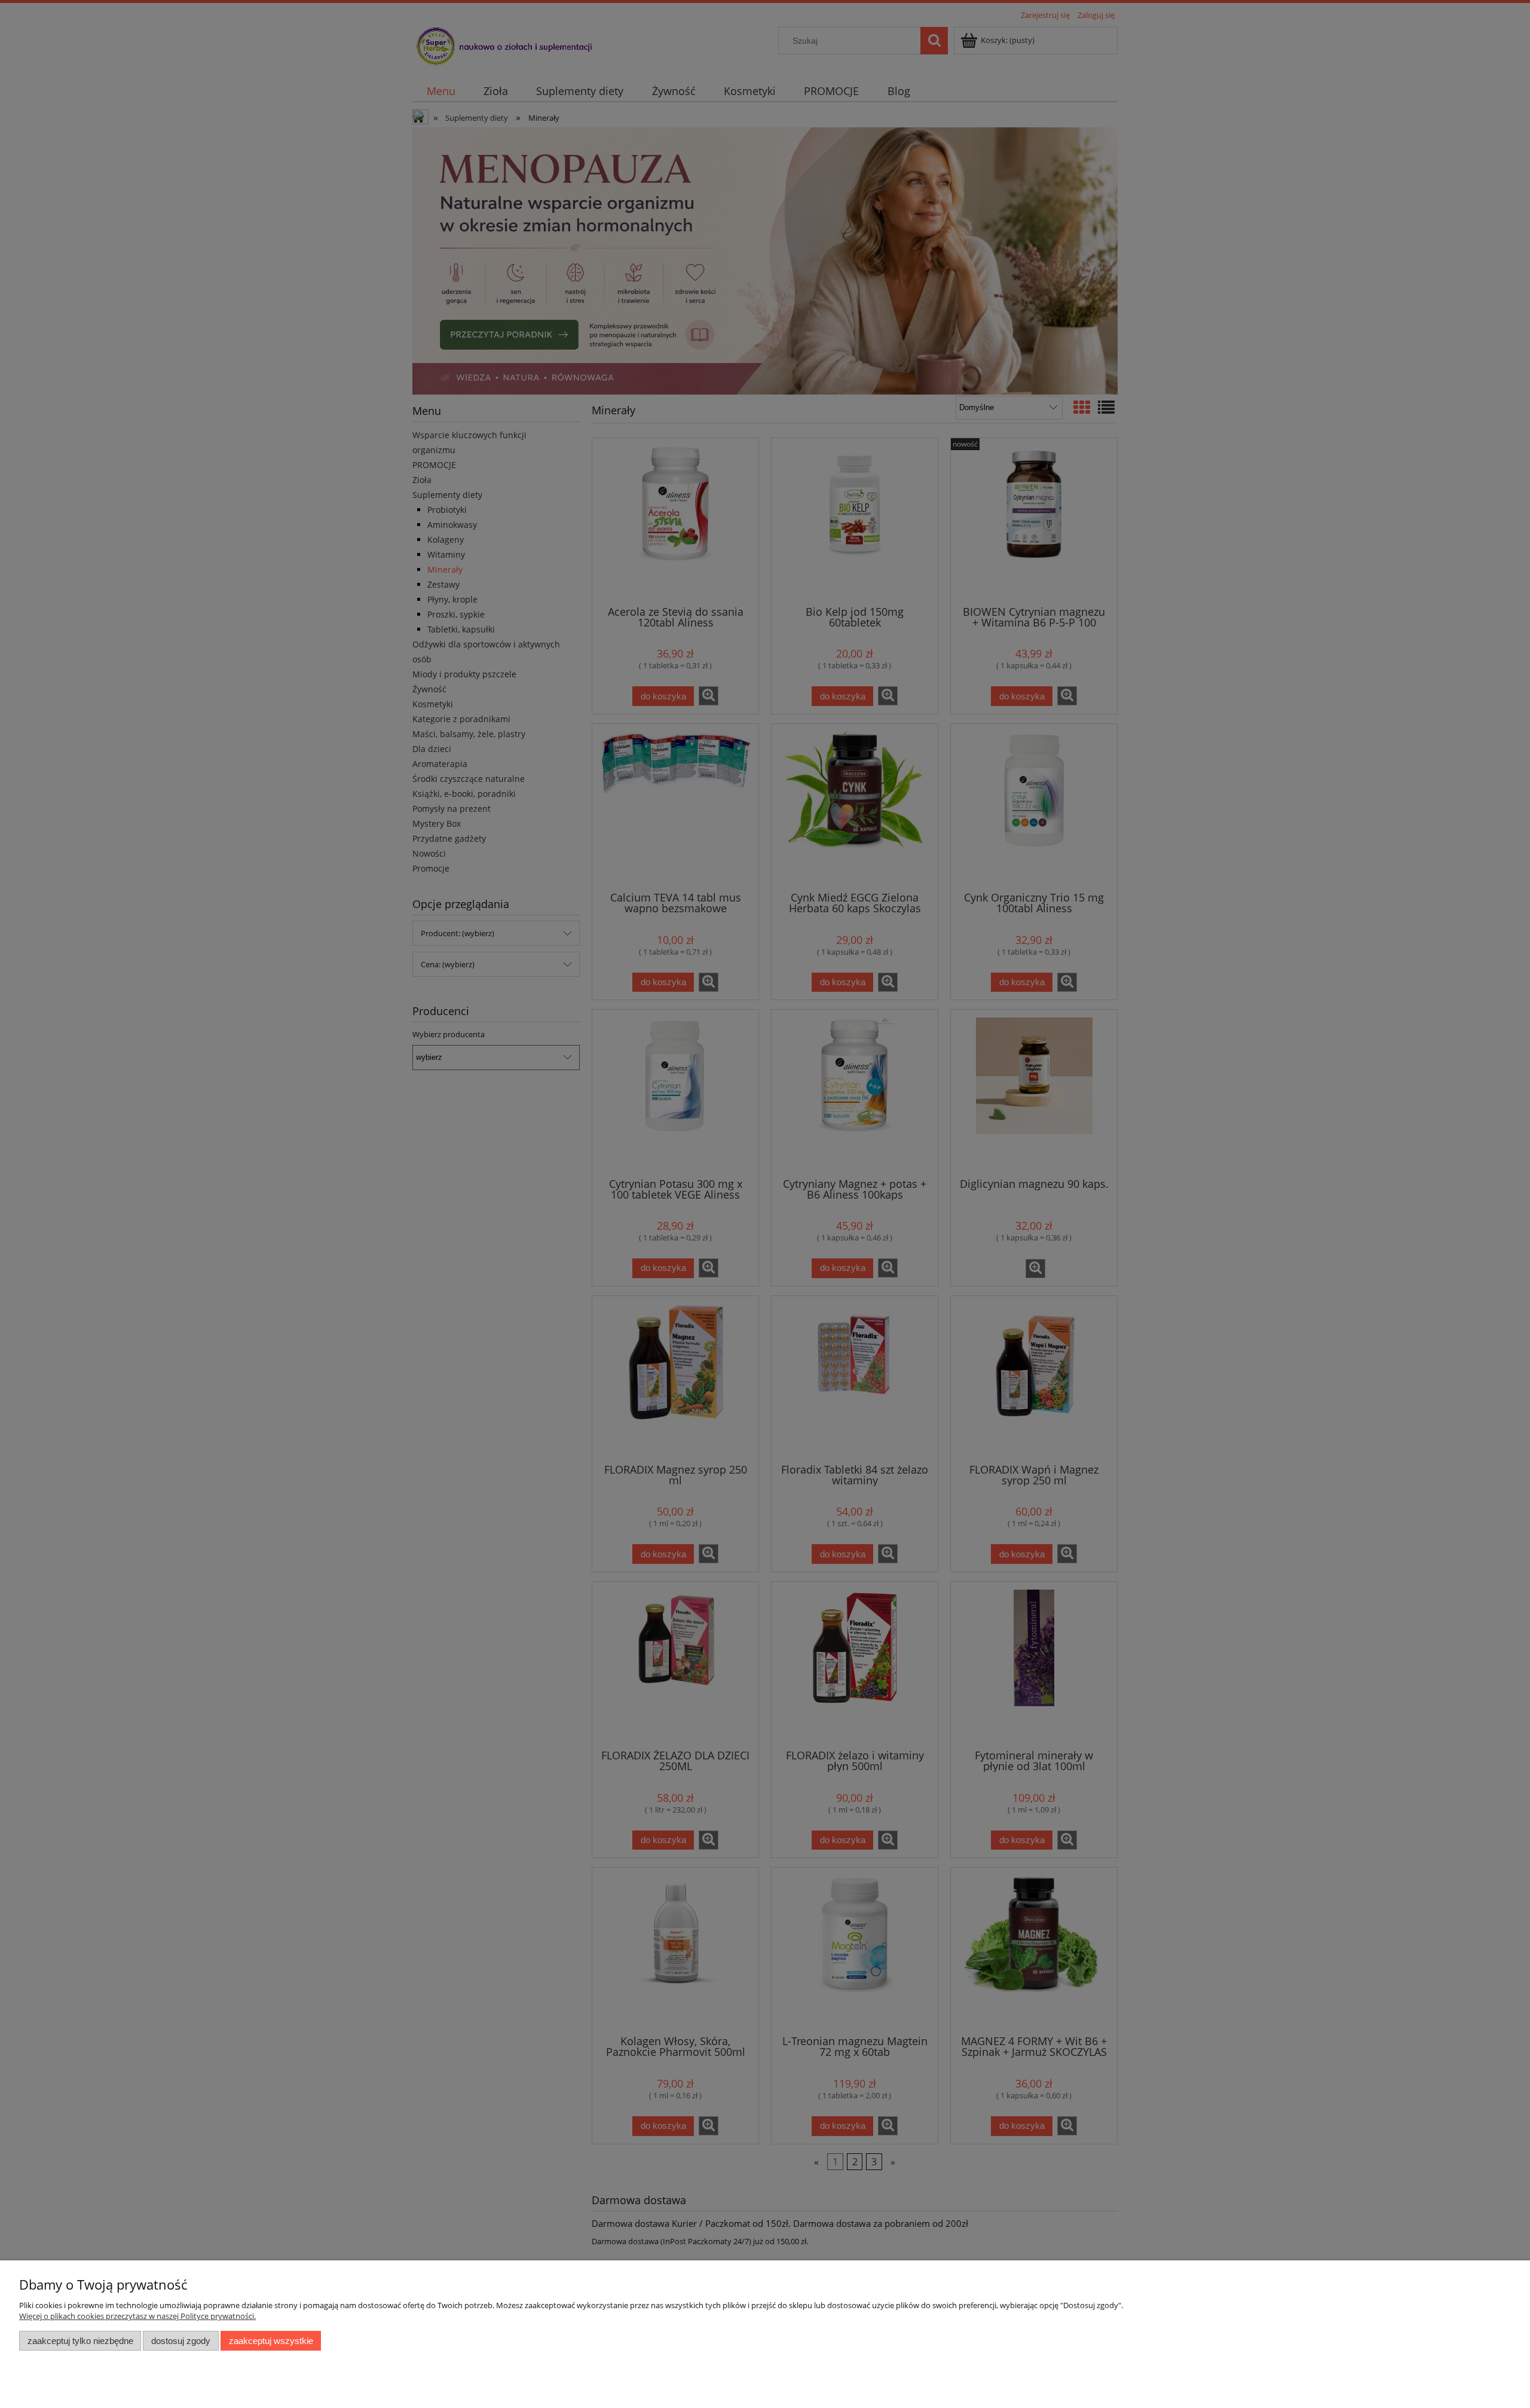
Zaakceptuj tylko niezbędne (80, 2341)
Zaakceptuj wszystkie (271, 2341)
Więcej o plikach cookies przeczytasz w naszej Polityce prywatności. (137, 2316)
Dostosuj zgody (181, 2341)
